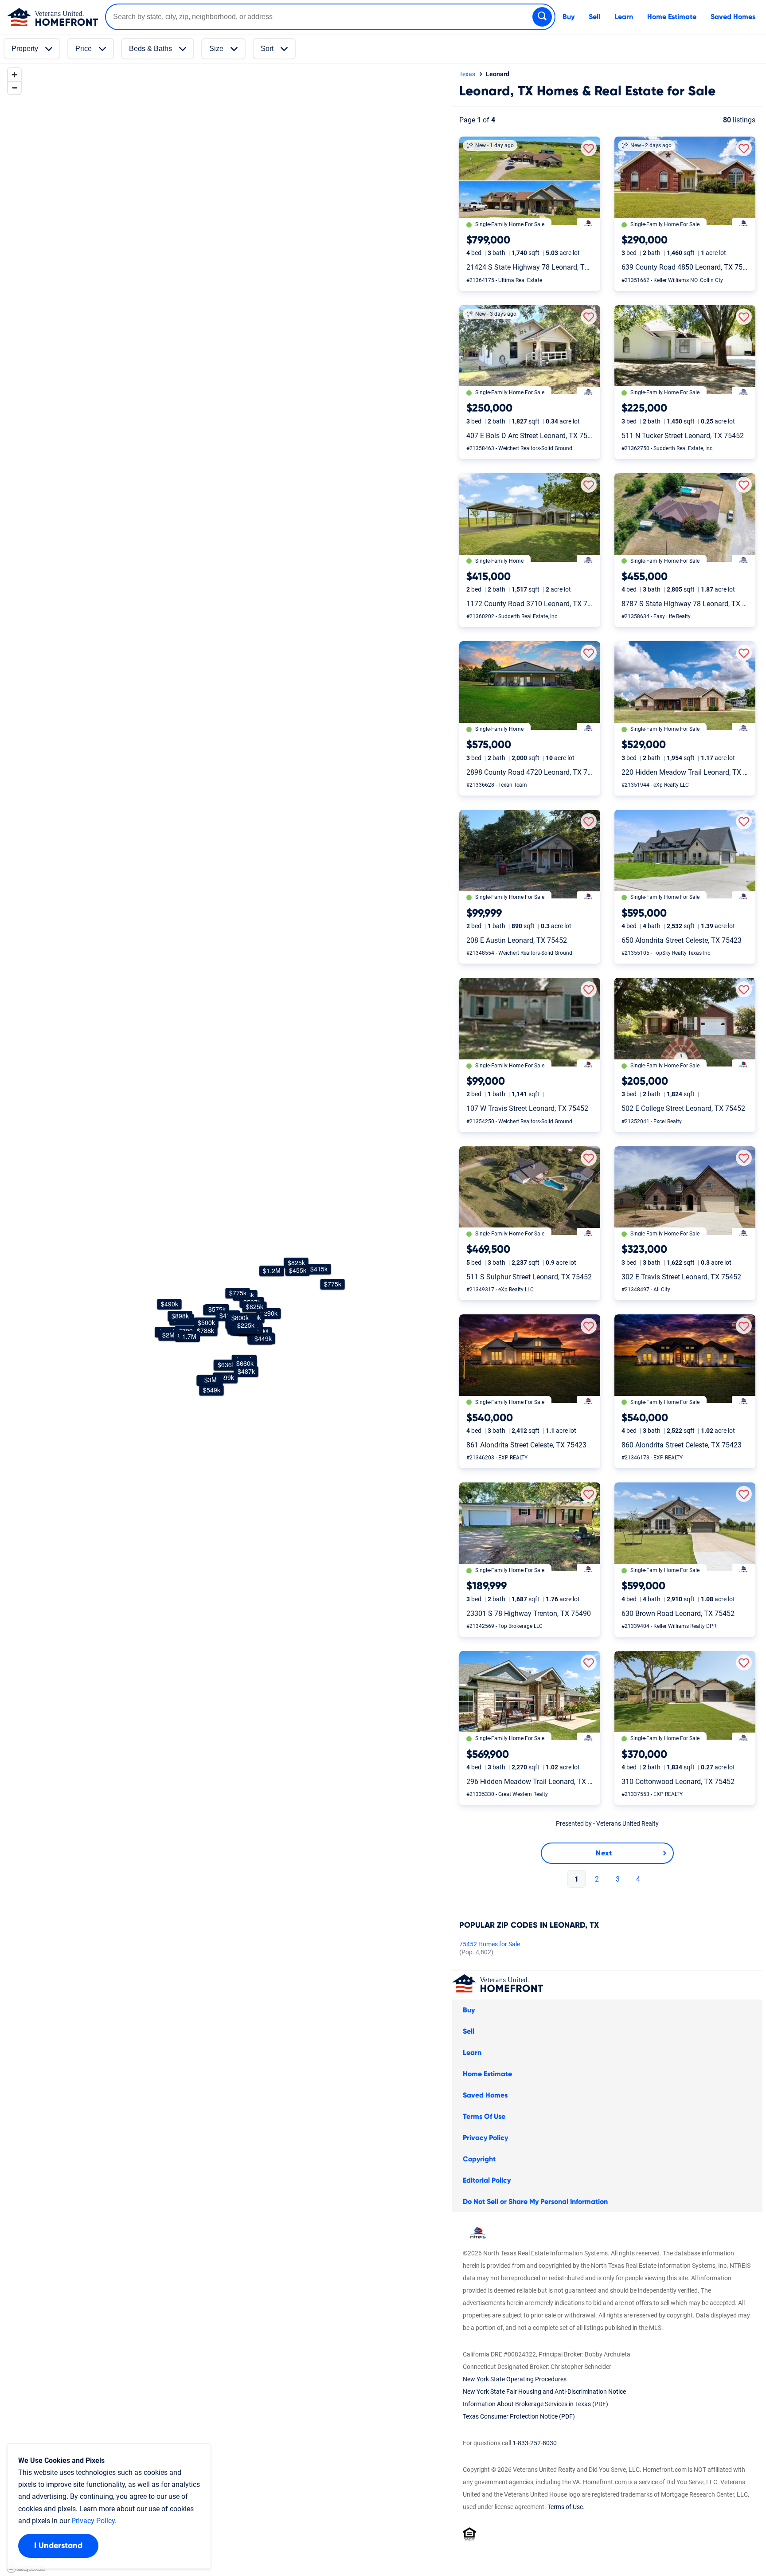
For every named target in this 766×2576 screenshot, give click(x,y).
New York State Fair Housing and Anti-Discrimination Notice (544, 2392)
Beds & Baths (150, 49)
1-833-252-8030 (535, 2443)
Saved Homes (733, 17)
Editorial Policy (487, 2180)
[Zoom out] (14, 88)
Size (216, 49)
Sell (594, 17)
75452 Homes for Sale (490, 1948)
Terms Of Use (484, 2117)
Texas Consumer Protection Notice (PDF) (519, 2416)
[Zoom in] (14, 75)
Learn (624, 17)
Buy (569, 17)
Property (25, 49)
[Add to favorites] (589, 148)
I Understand (58, 2546)
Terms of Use (565, 2507)
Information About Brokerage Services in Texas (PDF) (535, 2404)
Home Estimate (672, 17)
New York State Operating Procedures (515, 2379)
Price (84, 49)
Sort (267, 49)
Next (604, 1853)
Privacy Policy (485, 2138)
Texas (467, 74)
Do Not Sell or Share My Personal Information (535, 2202)
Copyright (479, 2159)
